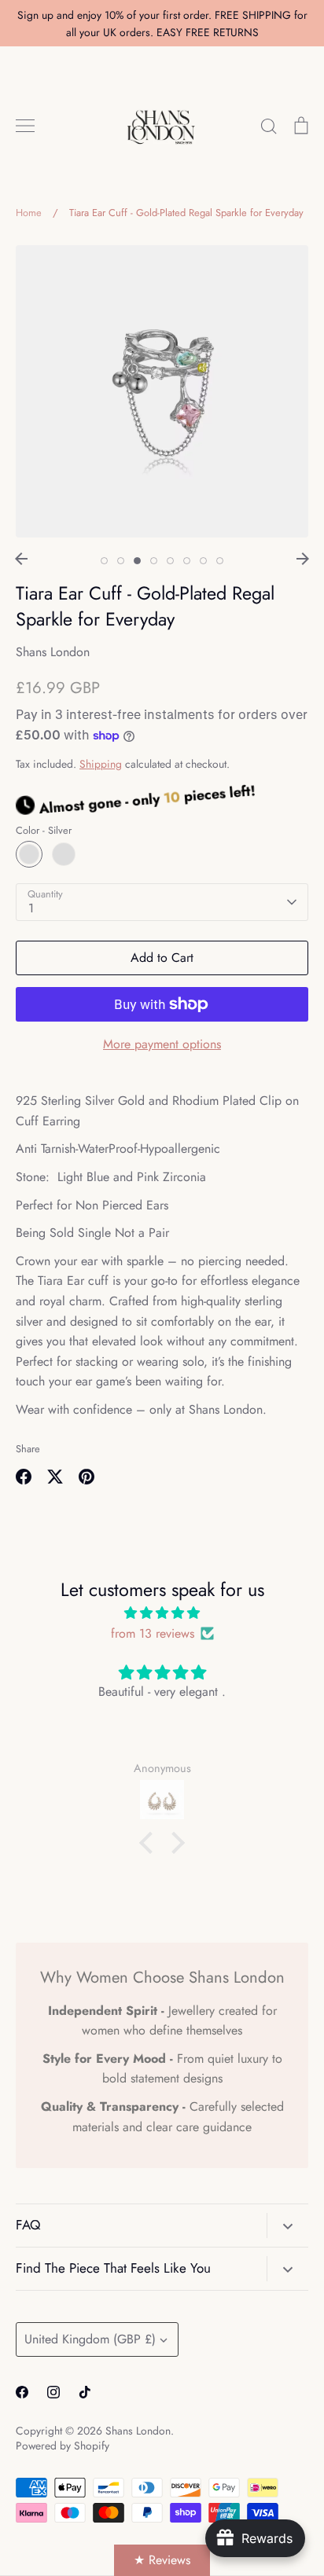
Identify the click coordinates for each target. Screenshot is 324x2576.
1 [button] (104, 561)
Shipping (101, 764)
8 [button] (220, 561)
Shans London (53, 652)
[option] (162, 391)
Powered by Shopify (63, 2446)
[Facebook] (22, 2392)
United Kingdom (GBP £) (90, 2339)
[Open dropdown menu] (287, 2226)
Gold (64, 854)
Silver (29, 854)
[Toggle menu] (25, 126)
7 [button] (203, 561)
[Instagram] (53, 2392)
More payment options (162, 1044)
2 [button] (121, 561)
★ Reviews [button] (162, 2560)
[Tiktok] (85, 2392)
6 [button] (187, 561)
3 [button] (137, 561)
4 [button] (154, 561)
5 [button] (170, 561)
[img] (162, 1613)
